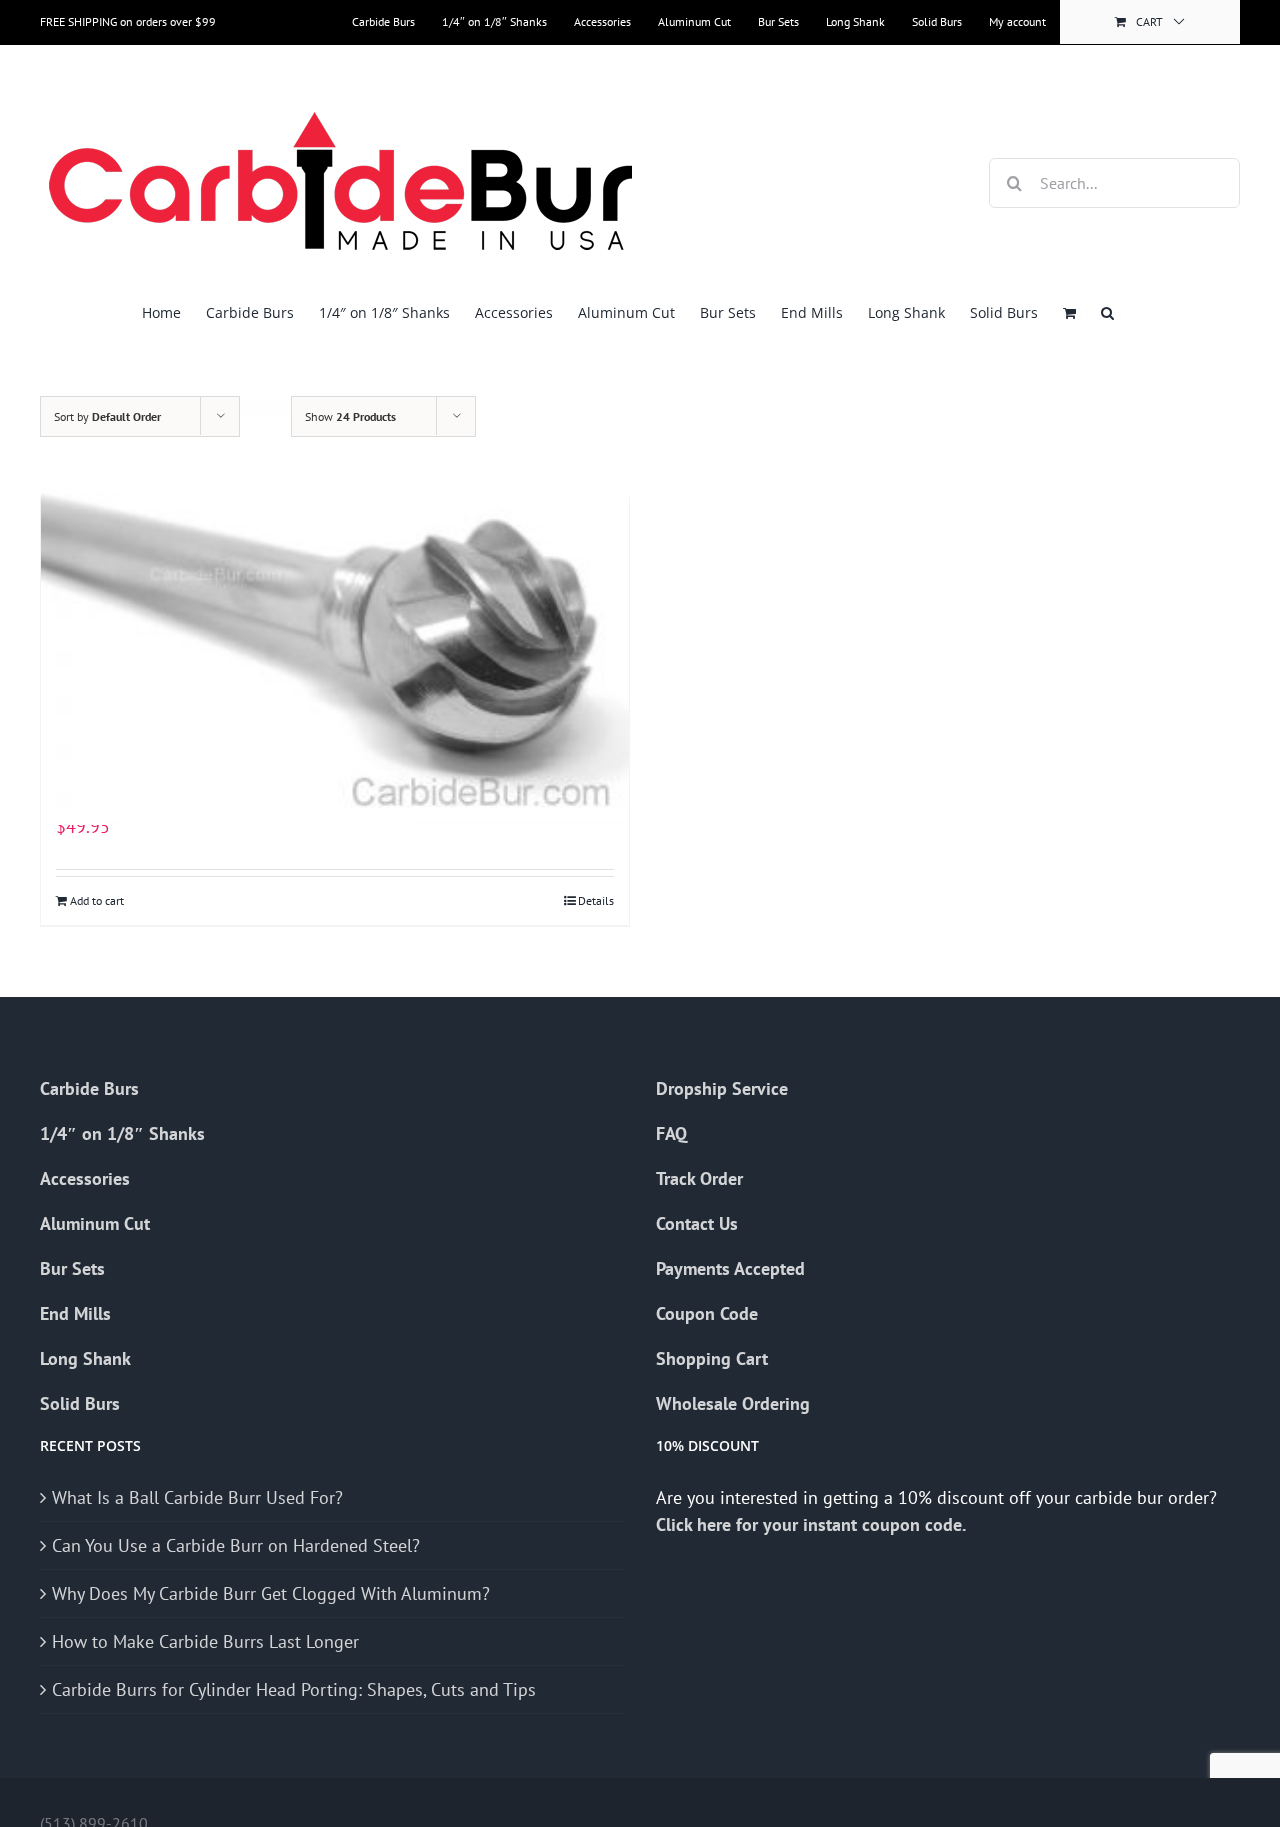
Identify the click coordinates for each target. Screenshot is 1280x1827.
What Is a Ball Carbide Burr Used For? (197, 1497)
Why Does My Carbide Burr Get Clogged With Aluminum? (271, 1593)
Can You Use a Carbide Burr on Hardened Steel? (236, 1545)
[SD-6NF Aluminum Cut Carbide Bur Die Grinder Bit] (335, 604)
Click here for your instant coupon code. (813, 1524)
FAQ (671, 1133)
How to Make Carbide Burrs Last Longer (205, 1641)
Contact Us (697, 1223)
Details (596, 900)
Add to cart (97, 900)
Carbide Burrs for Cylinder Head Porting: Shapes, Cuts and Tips (294, 1689)
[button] (1107, 312)
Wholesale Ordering (733, 1403)
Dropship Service (722, 1088)
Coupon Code (707, 1313)
